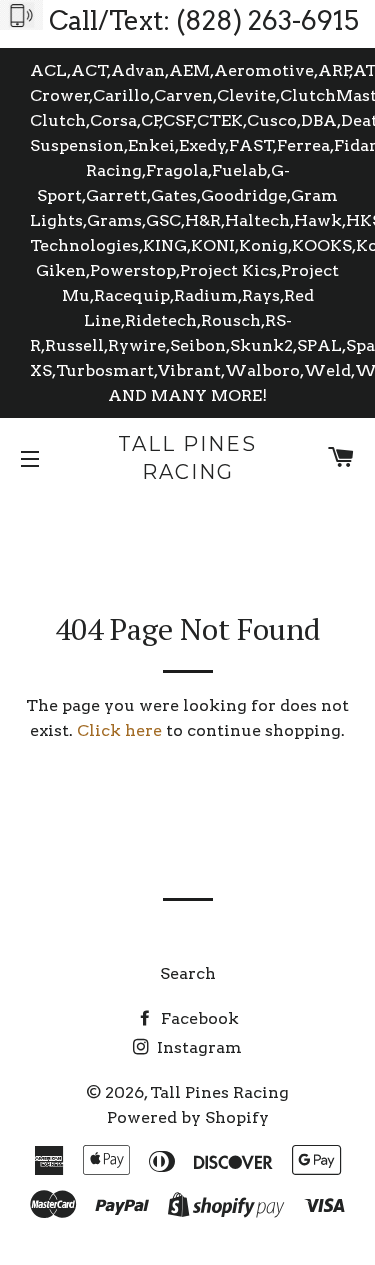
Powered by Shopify (188, 1117)
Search (188, 973)
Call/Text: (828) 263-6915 (204, 20)
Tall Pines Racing (187, 458)
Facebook (198, 1018)
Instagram (197, 1047)
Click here (119, 730)
